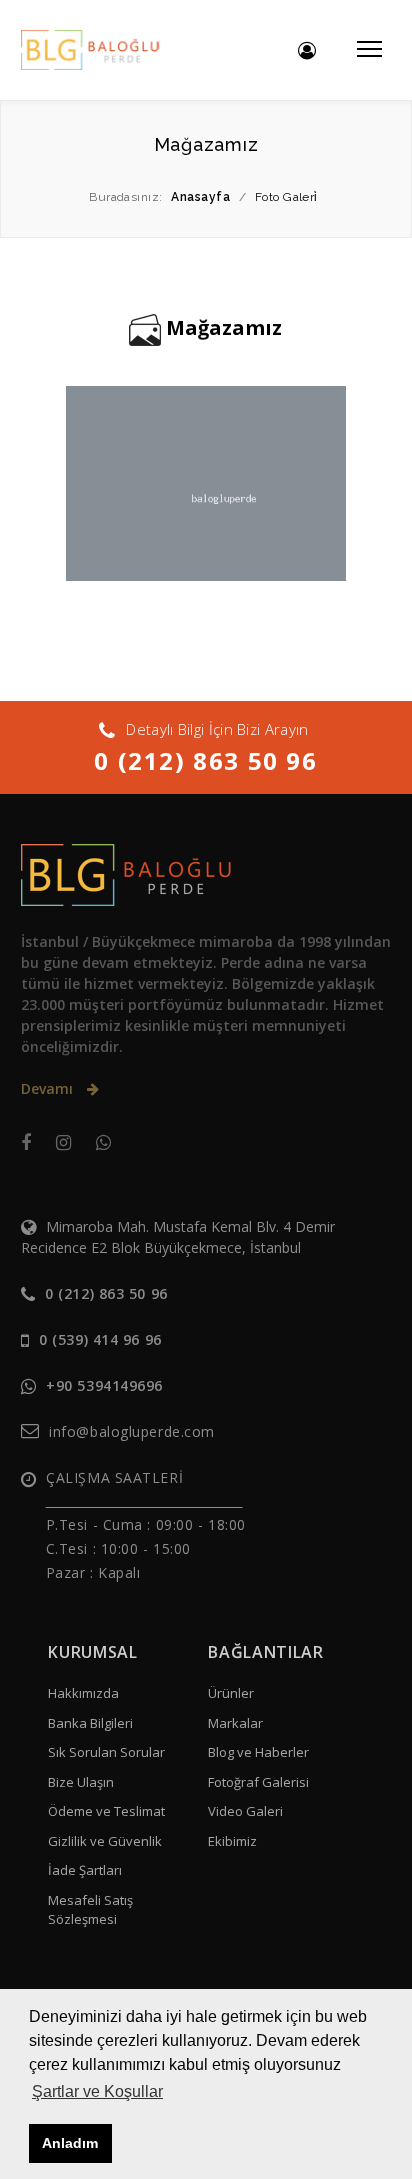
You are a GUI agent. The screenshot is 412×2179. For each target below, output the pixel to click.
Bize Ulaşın (81, 1782)
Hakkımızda (83, 1693)
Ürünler (231, 1693)
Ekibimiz (232, 1841)
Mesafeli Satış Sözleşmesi (90, 1910)
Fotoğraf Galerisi (258, 1782)
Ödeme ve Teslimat (106, 1811)
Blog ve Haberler (258, 1752)
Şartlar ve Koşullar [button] (97, 2091)
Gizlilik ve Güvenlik (105, 1841)
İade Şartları (85, 1870)
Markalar (235, 1723)
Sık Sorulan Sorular (106, 1752)
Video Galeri (245, 1811)
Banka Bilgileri (90, 1723)
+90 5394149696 (104, 1385)
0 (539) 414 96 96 (100, 1339)
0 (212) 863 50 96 (205, 760)
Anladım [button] (70, 2143)
